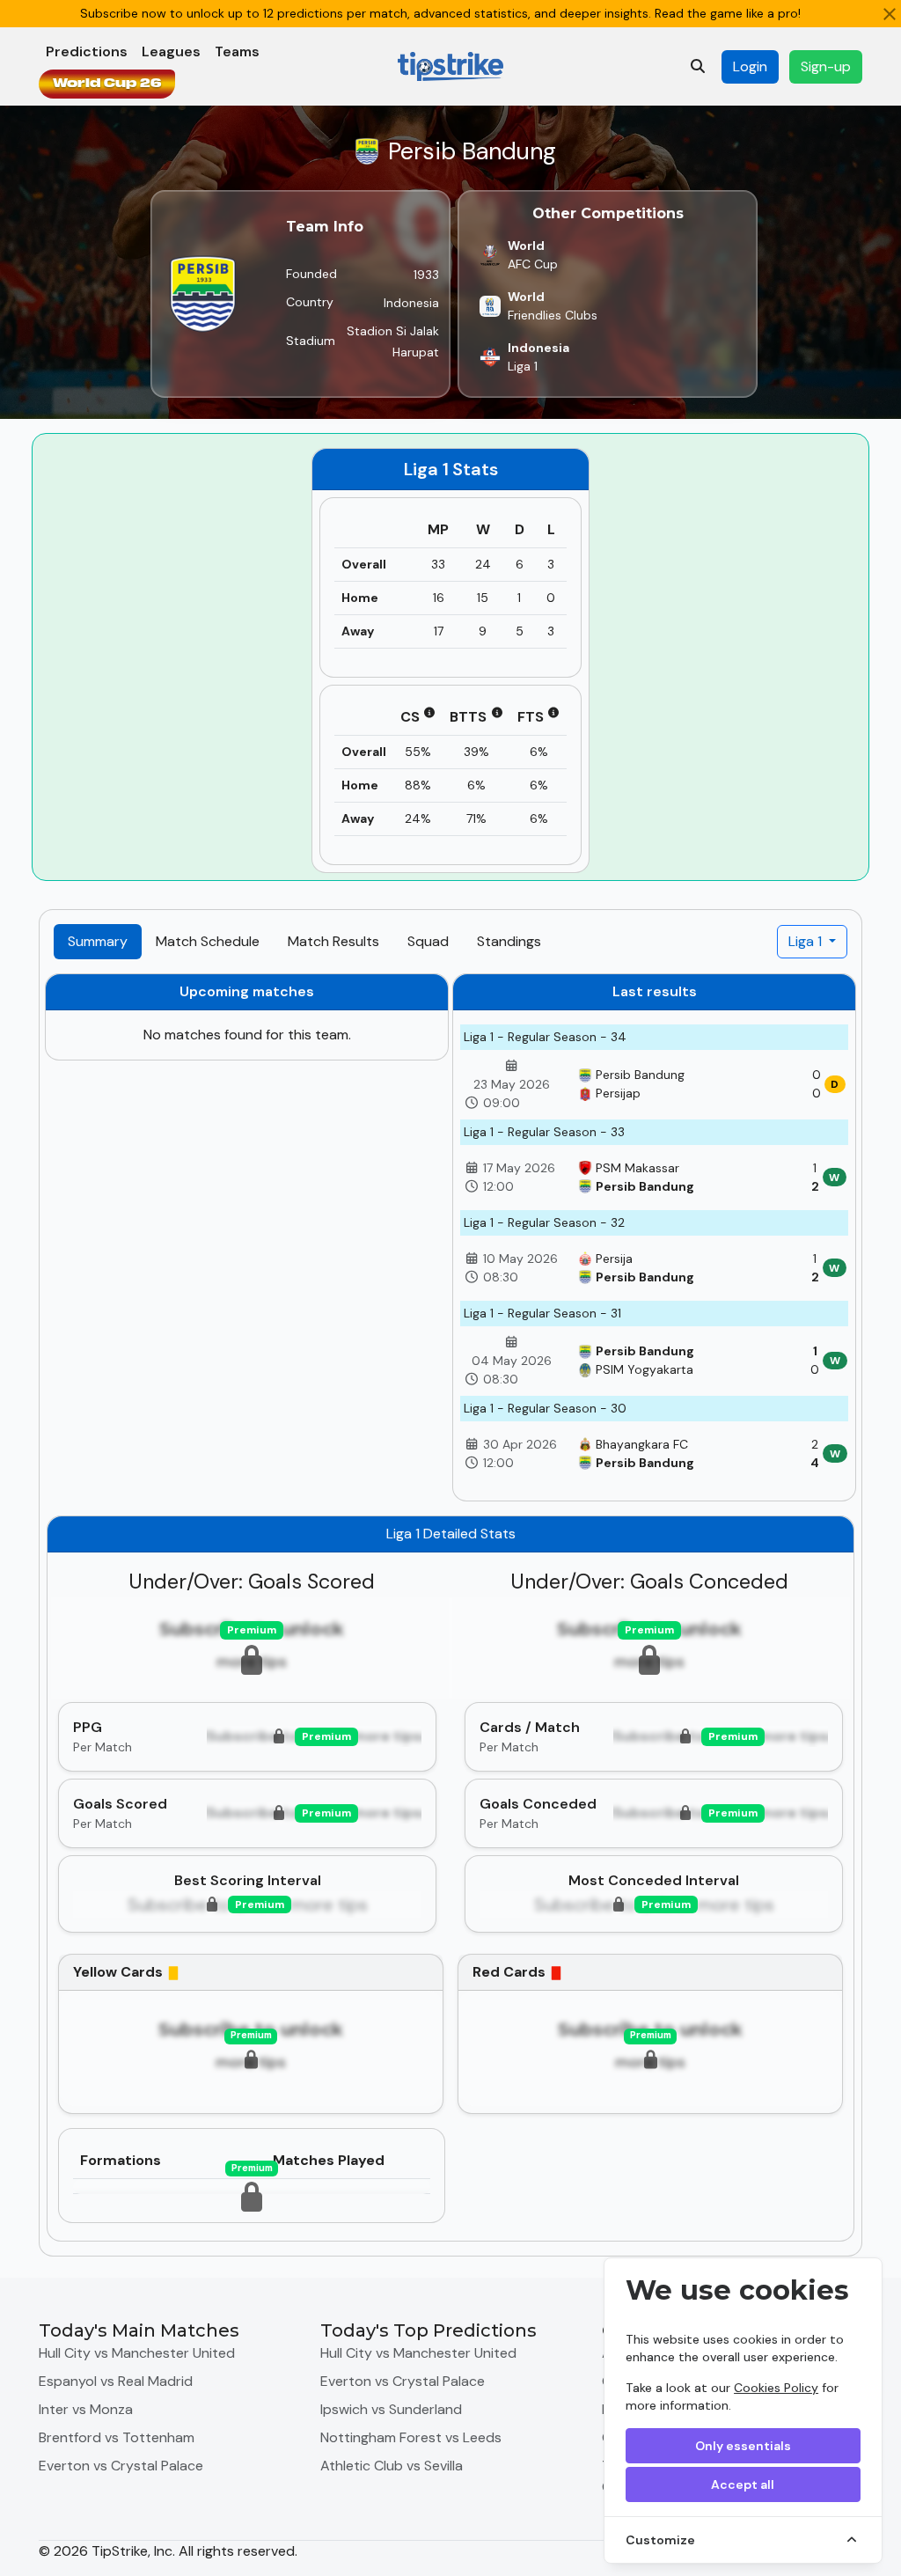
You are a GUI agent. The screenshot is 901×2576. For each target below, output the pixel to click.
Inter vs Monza (86, 2409)
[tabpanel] (450, 1608)
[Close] (890, 14)
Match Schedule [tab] (208, 941)
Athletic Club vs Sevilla (392, 2466)
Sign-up (826, 66)
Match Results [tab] (333, 941)
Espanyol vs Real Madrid (116, 2381)
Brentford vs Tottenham (117, 2437)
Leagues (171, 51)
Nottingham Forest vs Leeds (411, 2437)
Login (750, 66)
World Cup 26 (107, 84)
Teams (237, 51)
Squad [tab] (428, 941)
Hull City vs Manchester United (137, 2353)
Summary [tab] (98, 941)
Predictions (87, 51)
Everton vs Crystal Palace (121, 2466)
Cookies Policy (776, 2388)
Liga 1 (807, 941)
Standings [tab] (509, 941)
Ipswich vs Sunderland (391, 2409)
